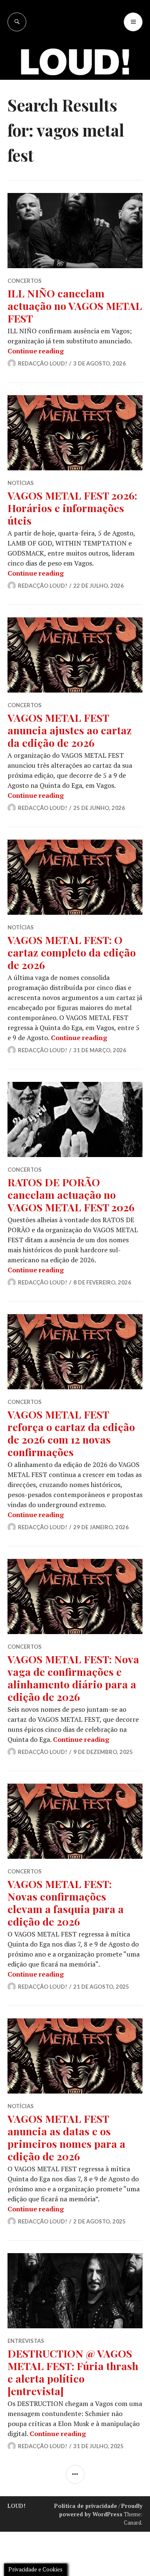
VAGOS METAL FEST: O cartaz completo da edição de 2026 (72, 952)
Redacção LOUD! (42, 363)
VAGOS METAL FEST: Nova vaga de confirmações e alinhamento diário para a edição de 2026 (73, 1678)
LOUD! (16, 2506)
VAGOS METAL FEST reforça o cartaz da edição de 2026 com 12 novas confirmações (71, 1433)
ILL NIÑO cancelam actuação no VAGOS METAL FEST (75, 306)
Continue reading (36, 351)
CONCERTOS (25, 281)
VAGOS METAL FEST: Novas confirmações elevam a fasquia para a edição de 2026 (66, 1902)
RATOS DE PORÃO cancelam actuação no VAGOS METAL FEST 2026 (71, 1194)
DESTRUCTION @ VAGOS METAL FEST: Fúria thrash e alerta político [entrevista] (73, 2372)
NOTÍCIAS (21, 483)
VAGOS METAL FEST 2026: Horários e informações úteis (72, 508)
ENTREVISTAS (26, 2341)
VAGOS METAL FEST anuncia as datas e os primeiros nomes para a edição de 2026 (66, 2137)
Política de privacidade (86, 2506)
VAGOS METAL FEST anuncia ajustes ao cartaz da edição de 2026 (70, 730)
